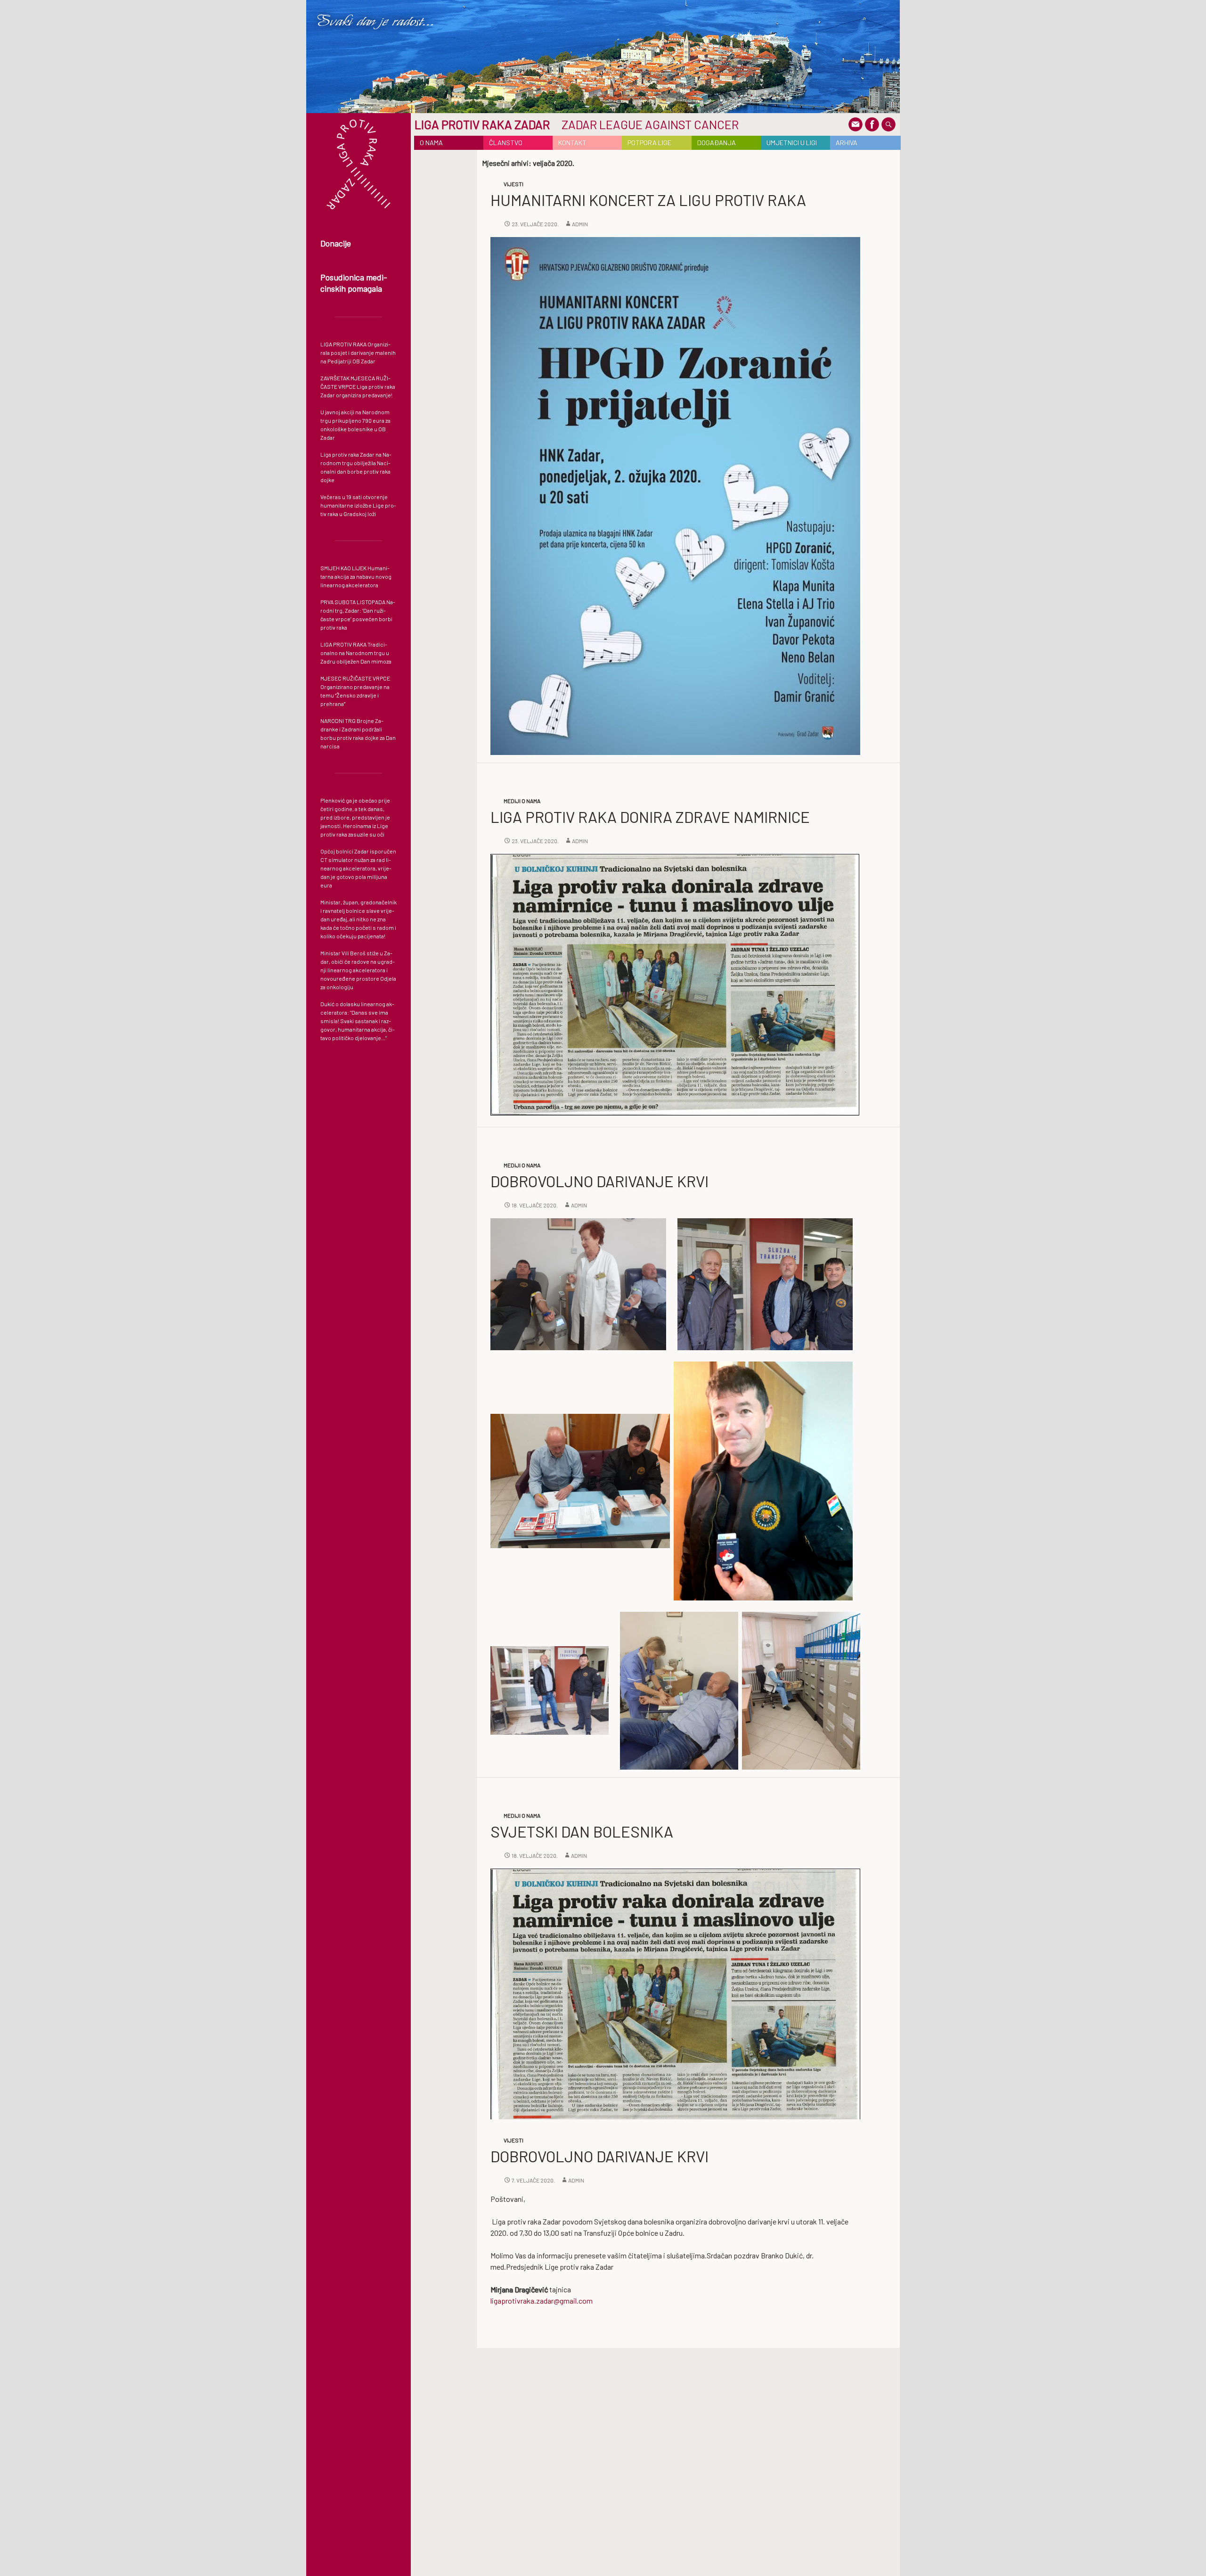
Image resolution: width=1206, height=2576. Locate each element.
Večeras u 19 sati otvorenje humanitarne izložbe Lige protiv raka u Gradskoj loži (358, 505)
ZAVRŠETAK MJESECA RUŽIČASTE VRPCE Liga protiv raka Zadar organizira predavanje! (358, 386)
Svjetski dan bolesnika (582, 1831)
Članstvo (506, 143)
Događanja (717, 143)
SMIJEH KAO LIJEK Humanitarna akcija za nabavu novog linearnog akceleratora (356, 576)
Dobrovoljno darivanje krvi (599, 1181)
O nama (431, 143)
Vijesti (513, 184)
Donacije (336, 243)
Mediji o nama (522, 801)
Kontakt (572, 143)
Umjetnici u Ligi (792, 143)
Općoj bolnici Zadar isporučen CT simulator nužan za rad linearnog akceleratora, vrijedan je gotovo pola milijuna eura (358, 868)
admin (580, 224)
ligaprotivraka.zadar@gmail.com (542, 2301)
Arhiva (847, 143)
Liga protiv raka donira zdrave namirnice (650, 817)
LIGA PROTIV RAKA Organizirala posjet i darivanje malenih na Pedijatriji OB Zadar (358, 353)
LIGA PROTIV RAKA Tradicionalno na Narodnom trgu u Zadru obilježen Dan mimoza (356, 653)
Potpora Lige (649, 143)
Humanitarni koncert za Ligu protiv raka (648, 200)
